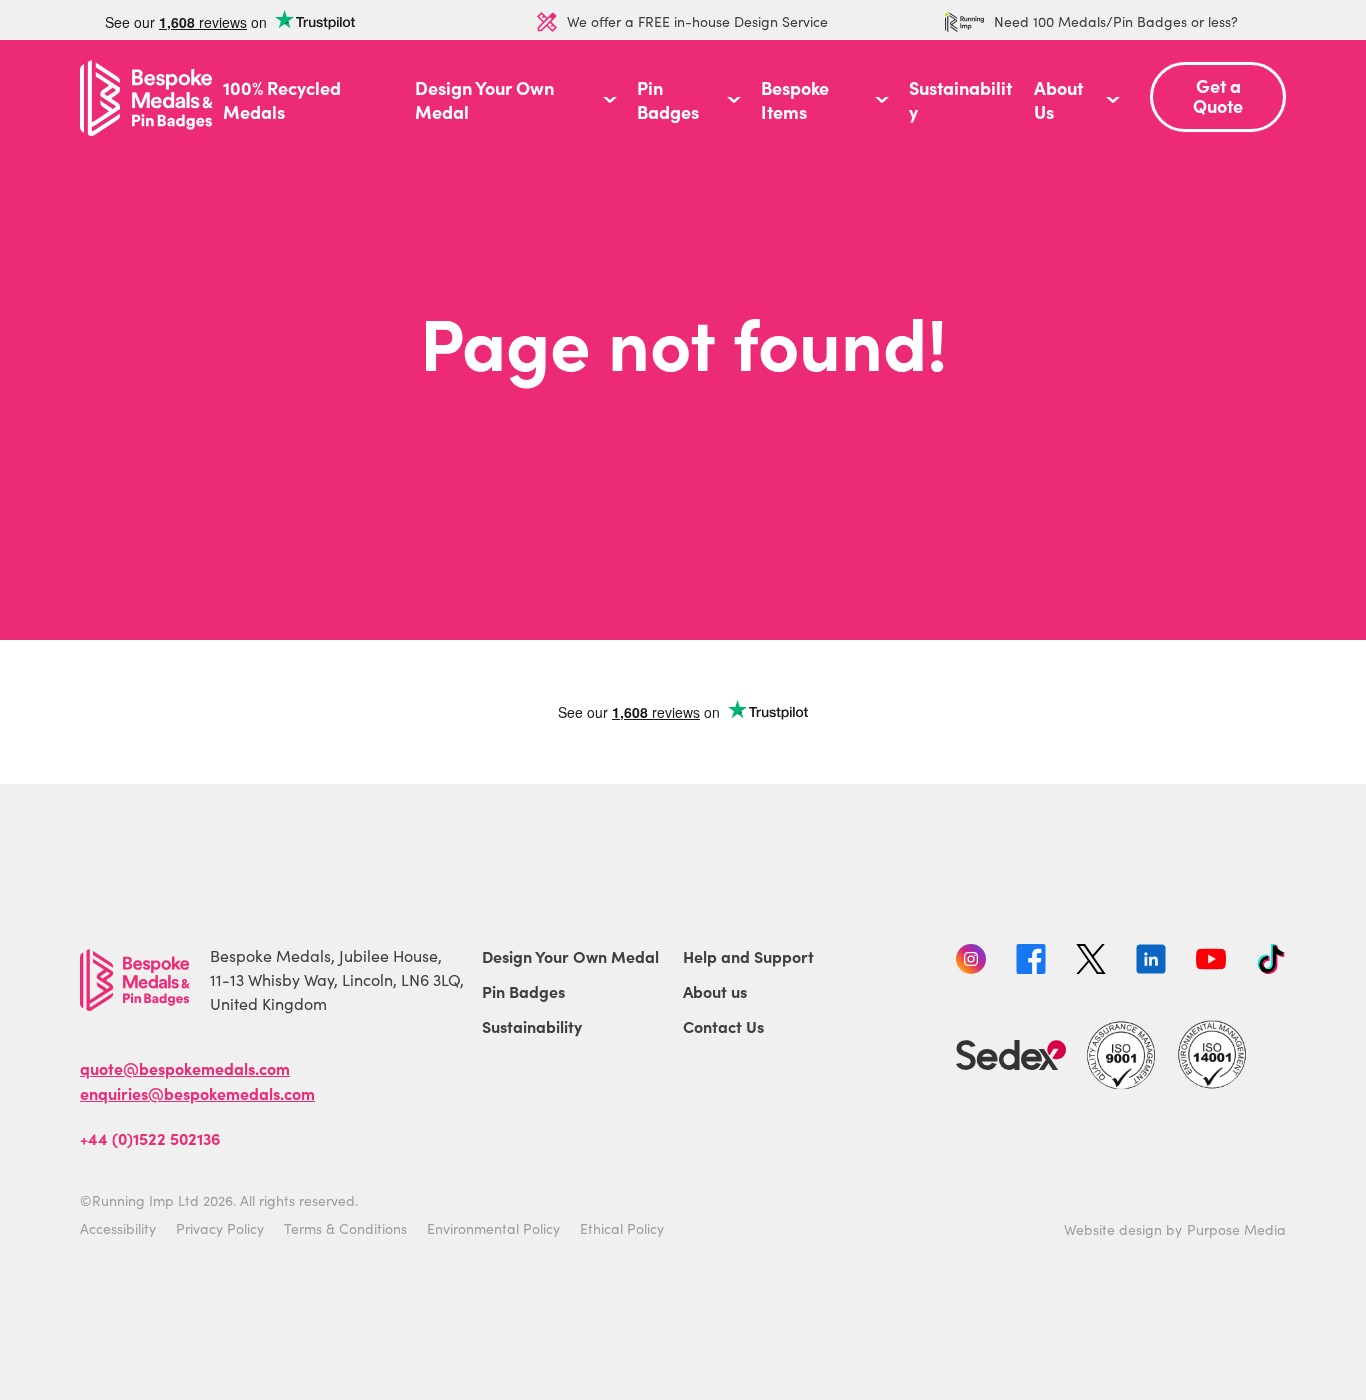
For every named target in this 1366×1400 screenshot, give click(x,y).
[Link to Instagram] (971, 962)
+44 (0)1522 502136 (150, 1138)
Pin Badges (668, 100)
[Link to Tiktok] (1271, 962)
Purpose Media (1236, 1229)
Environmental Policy (493, 1228)
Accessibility (118, 1228)
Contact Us (723, 1026)
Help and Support (748, 956)
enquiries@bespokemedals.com (197, 1093)
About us (715, 991)
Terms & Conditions (345, 1228)
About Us (1058, 100)
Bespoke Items (795, 100)
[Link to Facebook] (1031, 962)
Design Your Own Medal (484, 100)
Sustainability (960, 100)
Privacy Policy (220, 1228)
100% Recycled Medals (282, 100)
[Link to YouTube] (1211, 962)
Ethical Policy (622, 1228)
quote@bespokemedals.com (185, 1068)
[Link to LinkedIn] (1151, 962)
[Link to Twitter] (1091, 962)
